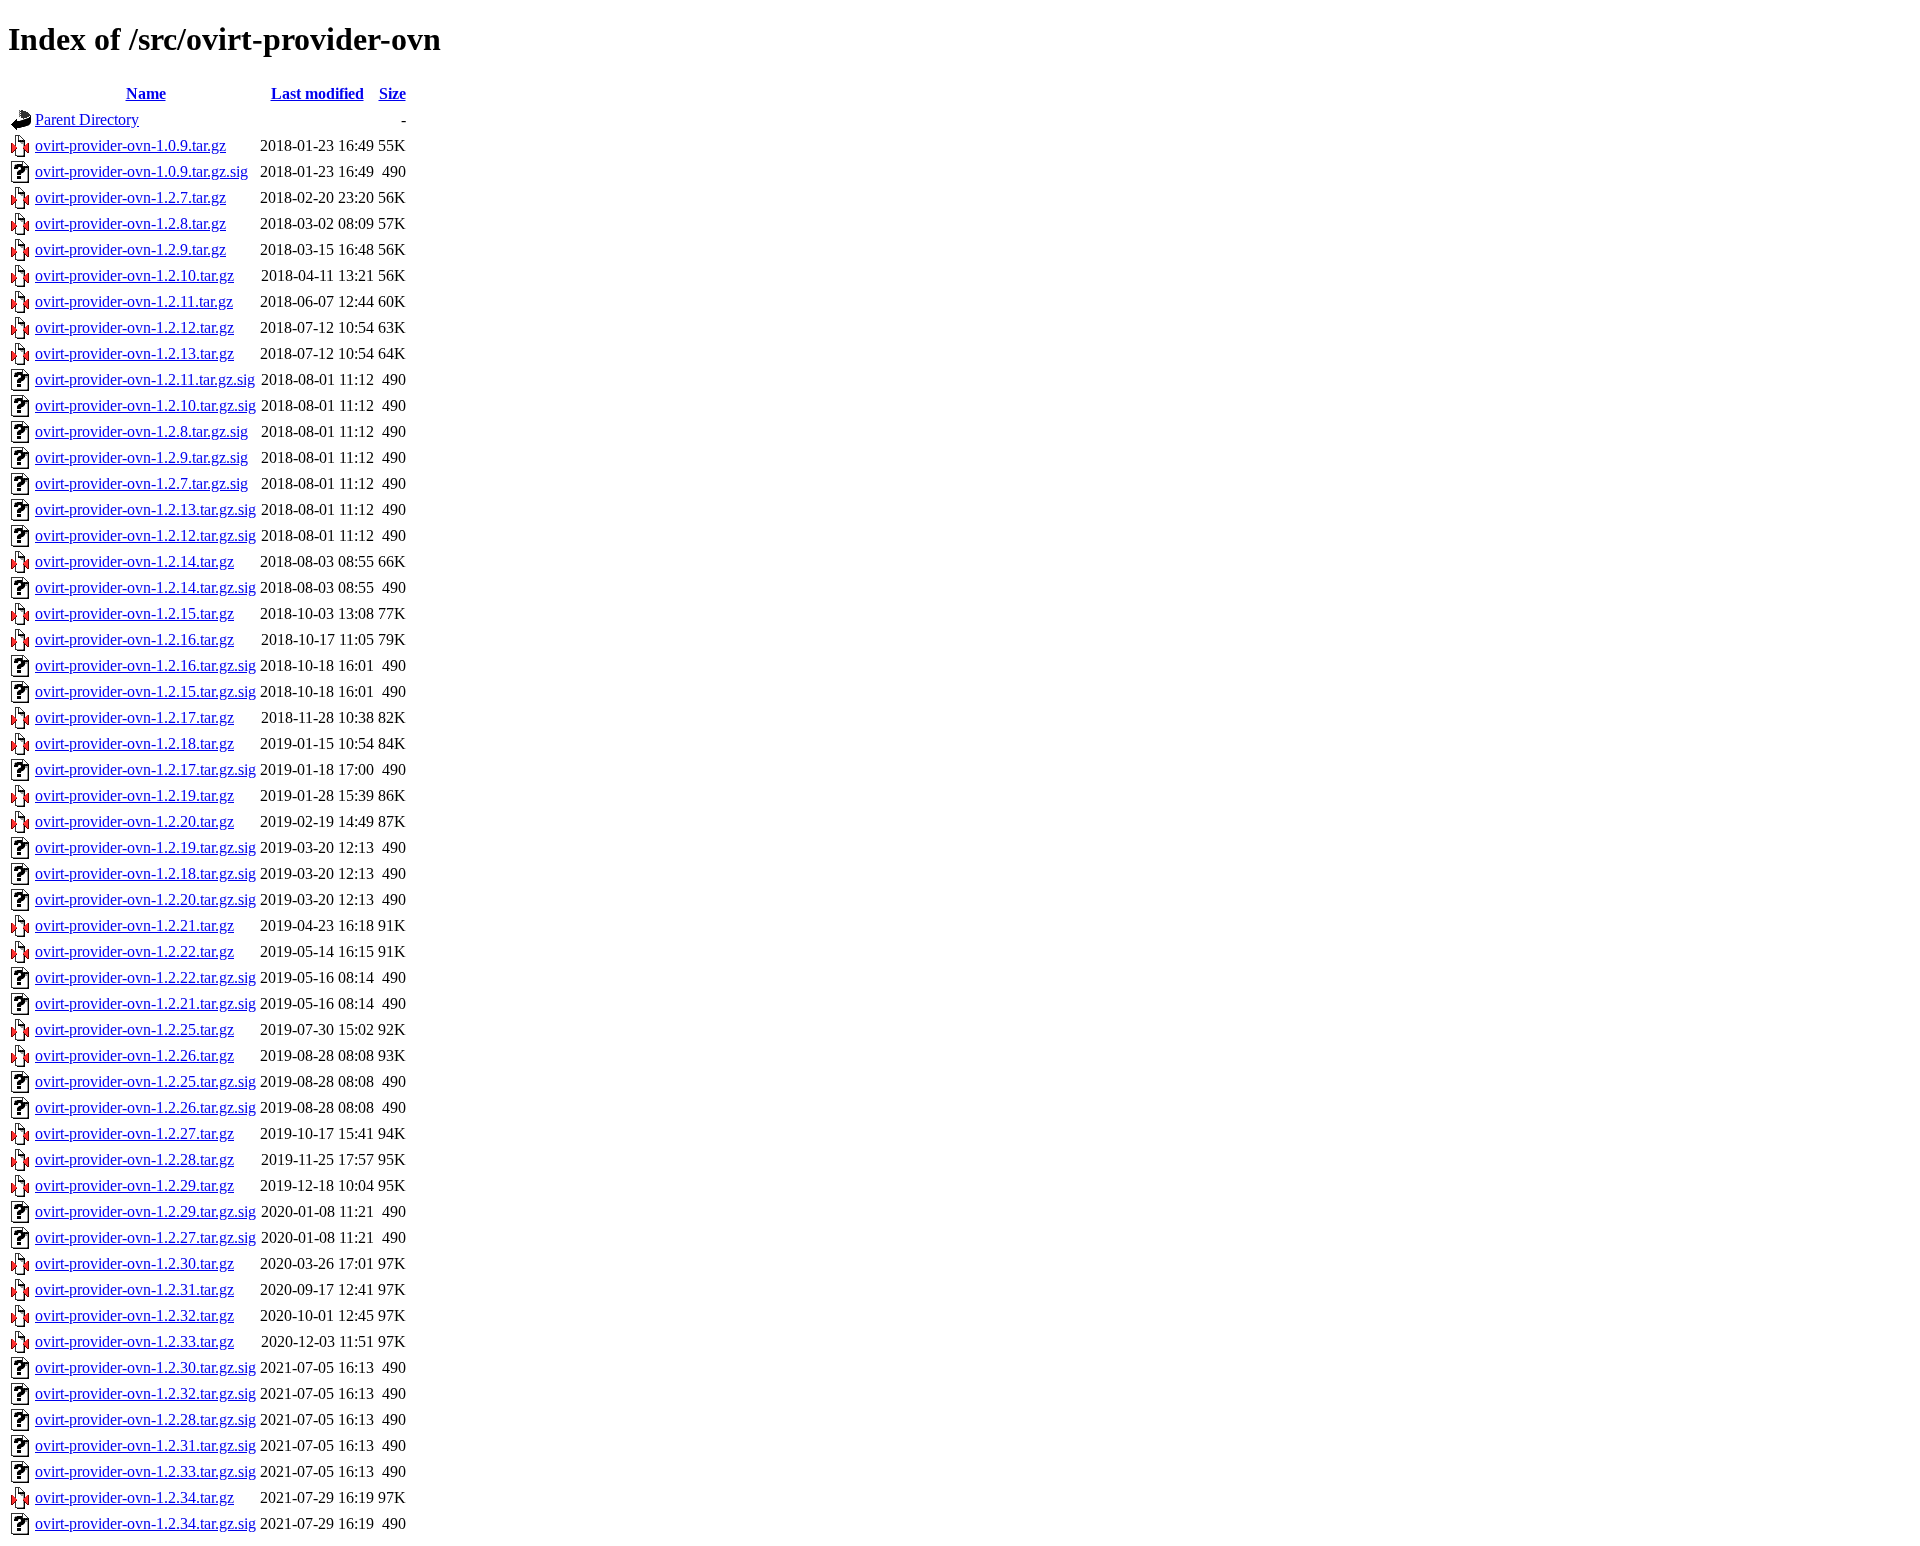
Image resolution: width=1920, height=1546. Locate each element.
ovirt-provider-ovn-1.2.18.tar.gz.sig (145, 873)
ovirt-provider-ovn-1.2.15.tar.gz (134, 613)
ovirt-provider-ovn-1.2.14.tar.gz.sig (145, 587)
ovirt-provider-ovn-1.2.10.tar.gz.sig (145, 405)
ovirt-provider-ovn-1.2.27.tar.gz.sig (145, 1237)
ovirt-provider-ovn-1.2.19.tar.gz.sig (145, 847)
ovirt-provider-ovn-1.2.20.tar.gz (134, 821)
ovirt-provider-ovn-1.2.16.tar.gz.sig (145, 665)
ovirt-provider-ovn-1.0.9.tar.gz (130, 145)
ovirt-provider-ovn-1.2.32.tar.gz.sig (145, 1393)
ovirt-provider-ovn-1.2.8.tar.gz (130, 223)
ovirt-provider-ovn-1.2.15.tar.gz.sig (145, 691)
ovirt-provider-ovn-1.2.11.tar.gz (134, 301)
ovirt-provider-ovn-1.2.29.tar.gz (134, 1185)
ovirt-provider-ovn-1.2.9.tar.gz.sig (141, 457)
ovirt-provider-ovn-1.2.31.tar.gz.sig (145, 1445)
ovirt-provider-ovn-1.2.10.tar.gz (134, 275)
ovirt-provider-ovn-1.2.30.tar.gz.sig (145, 1367)
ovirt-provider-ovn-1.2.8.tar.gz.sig (141, 431)
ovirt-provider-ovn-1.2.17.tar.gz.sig (145, 769)
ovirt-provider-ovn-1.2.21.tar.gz (134, 925)
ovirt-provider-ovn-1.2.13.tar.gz (134, 353)
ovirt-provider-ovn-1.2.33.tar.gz (134, 1341)
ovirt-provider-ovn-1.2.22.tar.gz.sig (145, 977)
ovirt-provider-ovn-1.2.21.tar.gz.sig (145, 1003)
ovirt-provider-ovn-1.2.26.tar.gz (134, 1055)
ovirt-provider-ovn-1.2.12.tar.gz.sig (145, 535)
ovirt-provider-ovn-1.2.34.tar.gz (134, 1497)
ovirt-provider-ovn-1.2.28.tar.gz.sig (145, 1419)
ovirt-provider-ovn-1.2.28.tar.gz (134, 1159)
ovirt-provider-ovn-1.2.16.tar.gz (134, 639)
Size (392, 93)
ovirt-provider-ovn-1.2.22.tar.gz (134, 951)
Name (146, 93)
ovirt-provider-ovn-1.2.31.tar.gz (134, 1289)
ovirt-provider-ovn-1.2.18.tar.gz (134, 743)
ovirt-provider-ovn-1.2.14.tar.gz (134, 561)
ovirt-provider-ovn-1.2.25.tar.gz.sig (145, 1081)
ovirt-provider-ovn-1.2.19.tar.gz (134, 795)
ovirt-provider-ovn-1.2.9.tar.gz (130, 249)
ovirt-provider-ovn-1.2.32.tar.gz (134, 1315)
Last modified (317, 93)
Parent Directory (87, 119)
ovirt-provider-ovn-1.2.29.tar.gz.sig (145, 1211)
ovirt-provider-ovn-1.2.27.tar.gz (134, 1133)
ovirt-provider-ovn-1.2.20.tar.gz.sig (145, 899)
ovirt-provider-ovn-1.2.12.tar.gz (134, 327)
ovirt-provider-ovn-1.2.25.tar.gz (134, 1029)
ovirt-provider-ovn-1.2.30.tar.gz (134, 1263)
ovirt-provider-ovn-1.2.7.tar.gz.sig (141, 483)
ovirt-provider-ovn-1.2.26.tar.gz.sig (145, 1107)
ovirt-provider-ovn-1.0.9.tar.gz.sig (141, 171)
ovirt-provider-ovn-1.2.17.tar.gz (134, 717)
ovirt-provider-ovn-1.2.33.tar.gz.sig (145, 1471)
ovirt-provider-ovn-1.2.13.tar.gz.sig (145, 509)
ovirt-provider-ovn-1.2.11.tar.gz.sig (145, 379)
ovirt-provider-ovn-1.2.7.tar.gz (130, 197)
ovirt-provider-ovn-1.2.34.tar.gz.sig (145, 1523)
